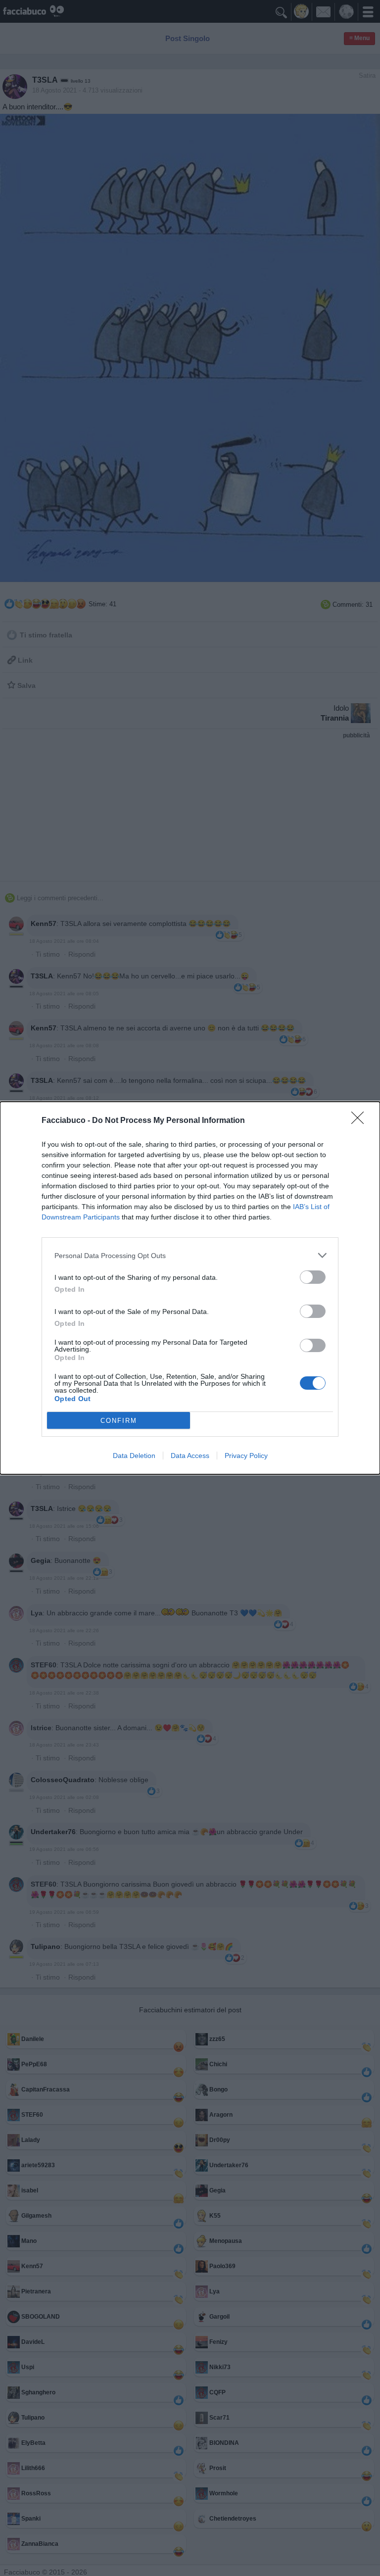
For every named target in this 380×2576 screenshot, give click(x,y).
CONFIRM (119, 1421)
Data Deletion (134, 1456)
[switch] (313, 1277)
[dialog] (190, 1288)
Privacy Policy (246, 1456)
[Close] (361, 1121)
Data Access (190, 1456)
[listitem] (190, 1255)
